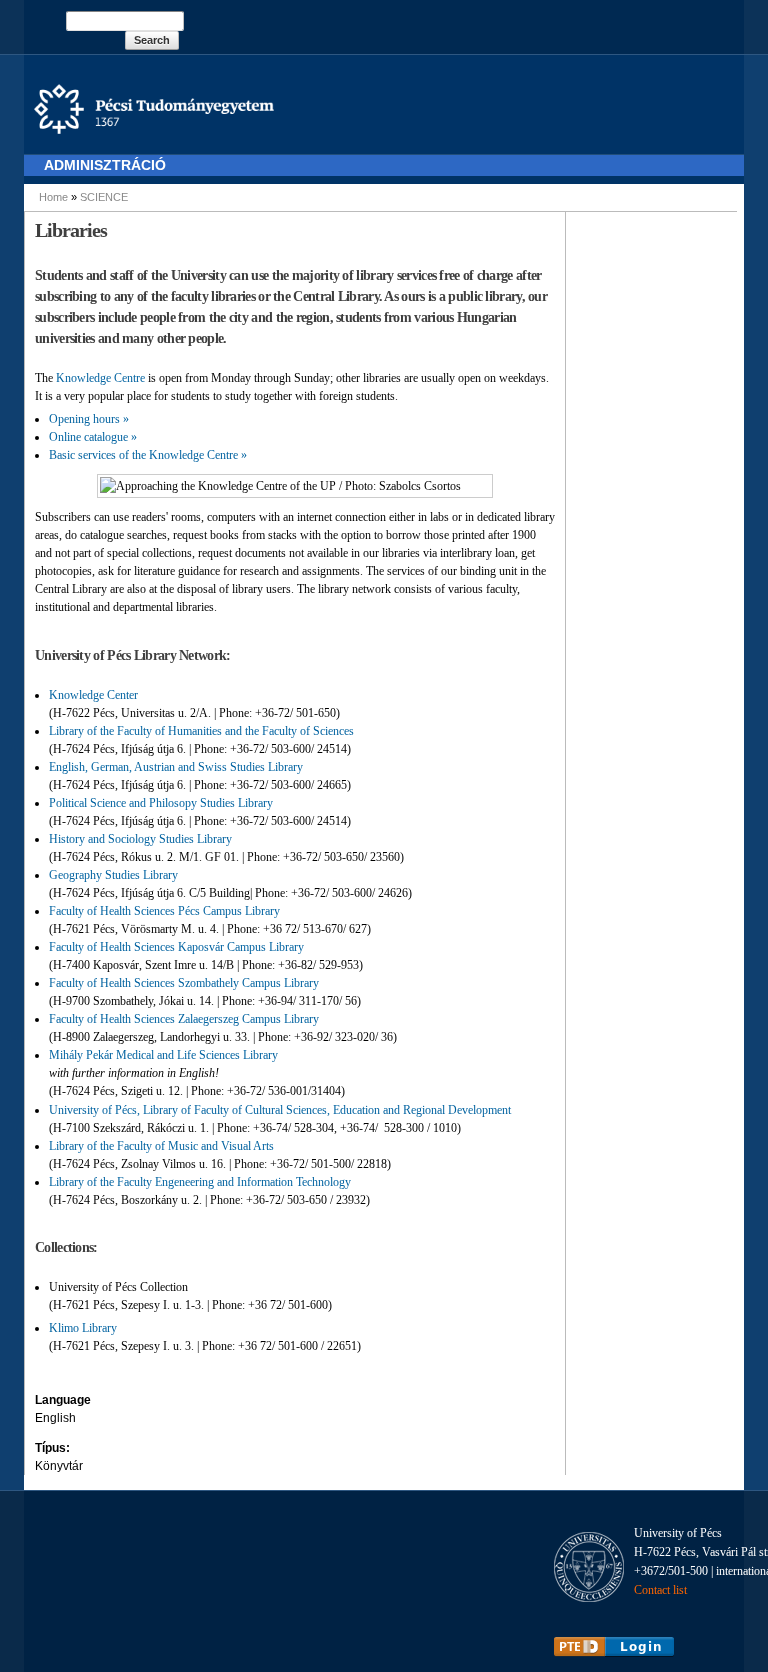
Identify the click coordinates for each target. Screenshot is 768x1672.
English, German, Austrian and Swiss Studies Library (176, 767)
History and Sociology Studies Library (140, 839)
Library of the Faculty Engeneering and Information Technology (200, 1182)
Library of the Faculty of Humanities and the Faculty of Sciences (201, 731)
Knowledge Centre (100, 378)
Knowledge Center (93, 695)
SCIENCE (104, 197)
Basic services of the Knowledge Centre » (148, 455)
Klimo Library (83, 1328)
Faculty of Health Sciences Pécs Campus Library (166, 911)
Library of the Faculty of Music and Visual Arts (161, 1146)
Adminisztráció (105, 165)
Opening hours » (89, 419)
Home (53, 197)
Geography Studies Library (113, 875)
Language (63, 1400)
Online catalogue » (93, 437)
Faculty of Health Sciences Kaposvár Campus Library (176, 947)
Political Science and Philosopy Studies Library (161, 803)
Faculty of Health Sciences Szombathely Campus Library (184, 983)
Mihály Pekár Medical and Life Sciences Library (163, 1055)
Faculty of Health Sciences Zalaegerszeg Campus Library (184, 1019)
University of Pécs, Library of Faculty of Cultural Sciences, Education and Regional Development (281, 1110)
